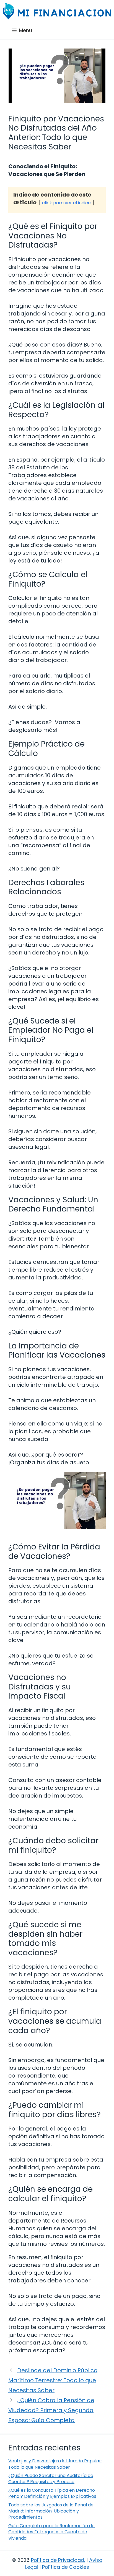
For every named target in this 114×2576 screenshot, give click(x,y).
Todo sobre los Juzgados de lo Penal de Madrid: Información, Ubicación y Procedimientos (51, 2511)
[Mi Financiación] (57, 11)
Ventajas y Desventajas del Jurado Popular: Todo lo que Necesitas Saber (55, 2464)
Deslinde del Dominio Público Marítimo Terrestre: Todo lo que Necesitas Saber (53, 2380)
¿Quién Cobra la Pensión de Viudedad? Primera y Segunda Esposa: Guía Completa (51, 2410)
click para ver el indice (66, 203)
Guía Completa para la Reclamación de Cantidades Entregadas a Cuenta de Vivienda (51, 2532)
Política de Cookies (66, 2567)
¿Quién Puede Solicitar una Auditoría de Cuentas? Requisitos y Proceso (51, 2479)
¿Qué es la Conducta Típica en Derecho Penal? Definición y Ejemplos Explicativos (52, 2493)
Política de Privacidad (58, 2560)
